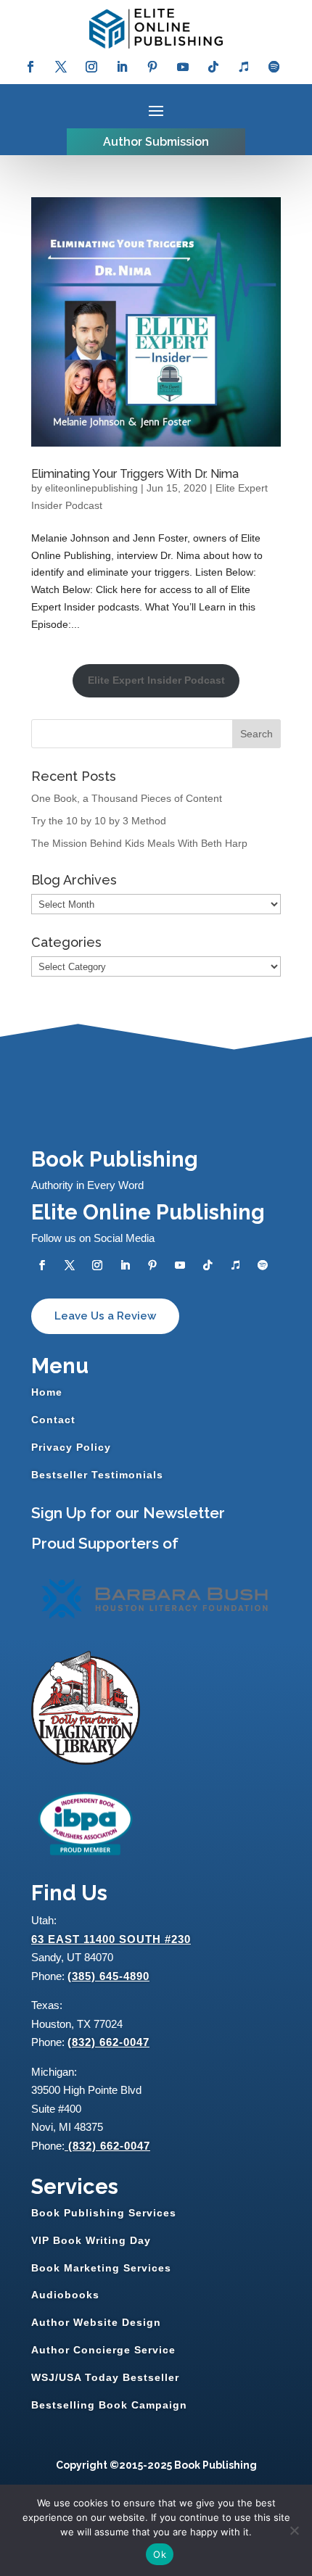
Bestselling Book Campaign (109, 2405)
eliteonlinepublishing (91, 488)
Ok (160, 2554)
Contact (53, 1420)
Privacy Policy (71, 1447)
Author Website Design (96, 2322)
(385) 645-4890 (108, 1976)
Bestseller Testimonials (97, 1475)
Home (47, 1392)
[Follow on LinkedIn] (122, 67)
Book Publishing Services (104, 2213)
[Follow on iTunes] (244, 67)
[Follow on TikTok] (213, 67)
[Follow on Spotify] (274, 67)
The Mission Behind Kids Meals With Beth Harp (139, 843)
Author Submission (156, 142)
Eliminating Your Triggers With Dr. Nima (135, 474)
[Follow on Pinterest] (152, 67)
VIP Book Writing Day (91, 2240)
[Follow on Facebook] (30, 67)
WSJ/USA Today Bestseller (105, 2377)
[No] (294, 2530)
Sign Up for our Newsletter (128, 1513)
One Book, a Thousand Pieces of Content (127, 798)
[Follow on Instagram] (91, 67)
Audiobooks (65, 2295)
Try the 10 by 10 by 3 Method (99, 821)
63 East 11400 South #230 (111, 1939)
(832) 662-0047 (108, 2042)
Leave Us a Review (105, 1316)
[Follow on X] (61, 67)
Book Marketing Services (101, 2268)
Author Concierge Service (103, 2350)
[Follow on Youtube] (183, 67)
